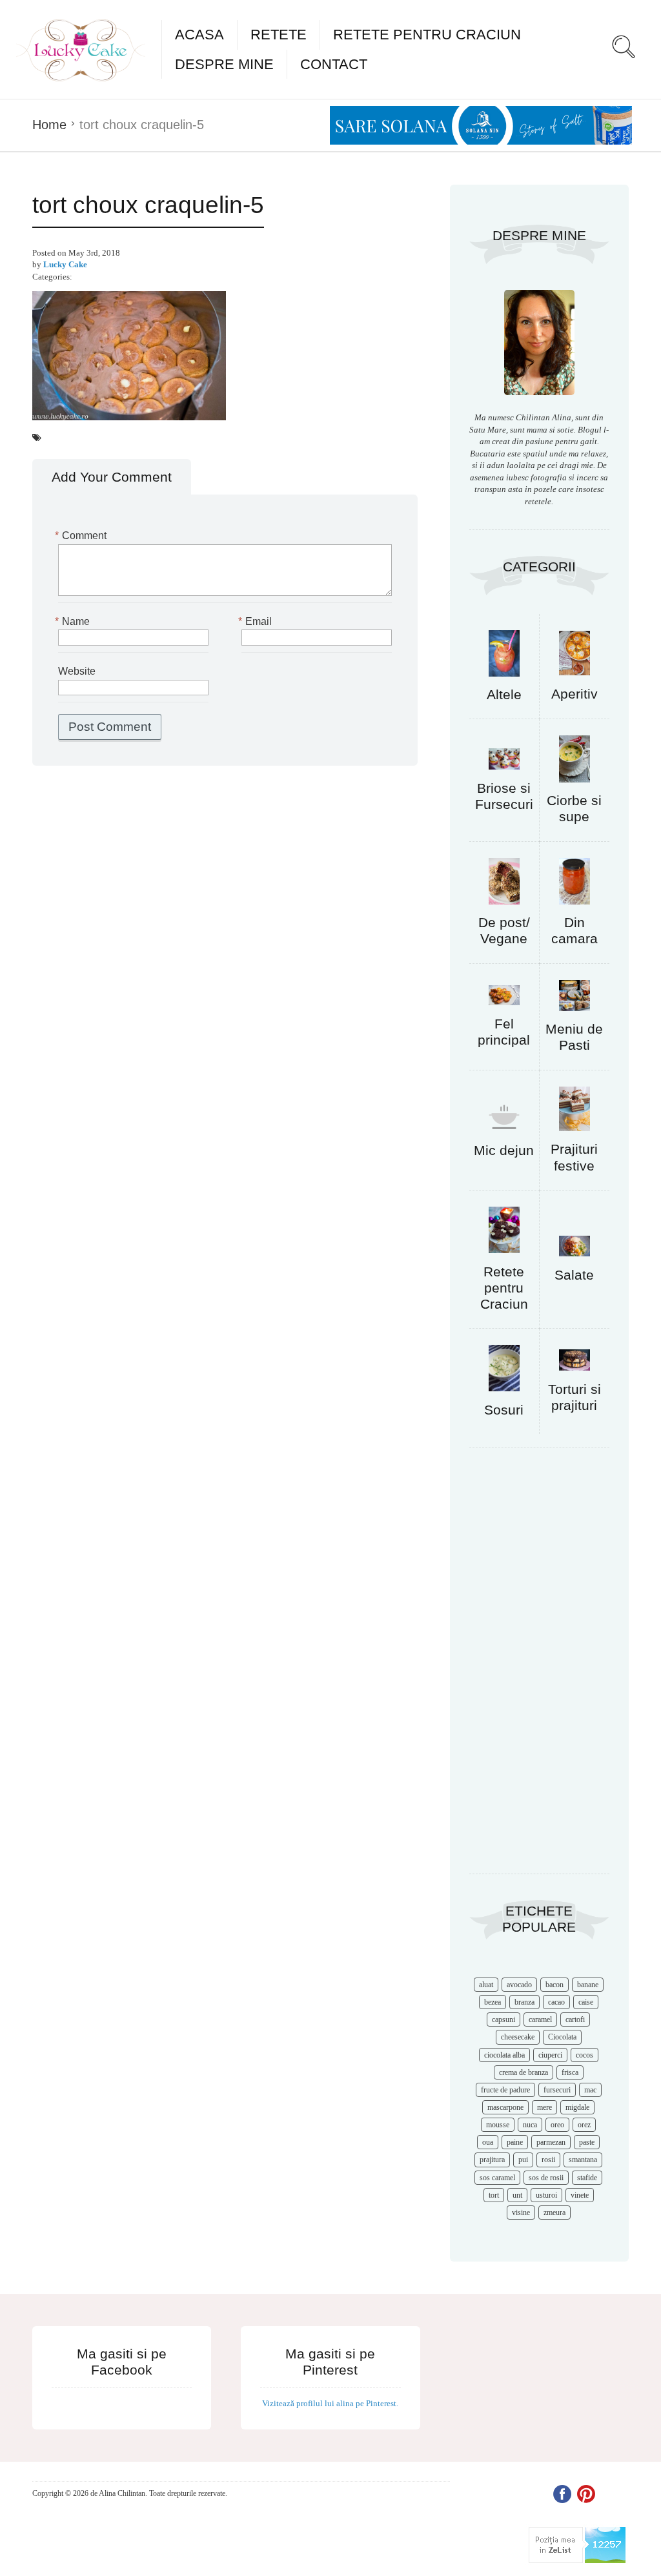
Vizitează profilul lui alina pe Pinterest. (330, 2403)
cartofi (575, 2019)
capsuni (503, 2019)
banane (588, 1985)
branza (524, 2002)
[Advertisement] (539, 1667)
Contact (334, 64)
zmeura (554, 2213)
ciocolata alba (504, 2055)
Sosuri (504, 1410)
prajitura (492, 2160)
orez (584, 2125)
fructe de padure (505, 2090)
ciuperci (550, 2055)
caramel (540, 2019)
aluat (486, 1985)
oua (488, 2142)
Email (257, 621)
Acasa (199, 35)
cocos (585, 2055)
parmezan (551, 2142)
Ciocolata (562, 2037)
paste (587, 2142)
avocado (519, 1985)
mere (544, 2107)
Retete (279, 35)
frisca (570, 2072)
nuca (530, 2125)
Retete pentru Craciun (427, 35)
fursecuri (557, 2090)
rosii (548, 2160)
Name (74, 621)
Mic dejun (504, 1150)
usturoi (546, 2195)
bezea (493, 2002)
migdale (577, 2107)
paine (515, 2142)
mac (590, 2090)
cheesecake (518, 2037)
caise (586, 2002)
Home (49, 125)
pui (523, 2160)
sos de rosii (546, 2178)
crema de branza (524, 2072)
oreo (557, 2125)
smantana (583, 2160)
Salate (574, 1275)
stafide (587, 2178)
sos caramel (497, 2178)
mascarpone (505, 2107)
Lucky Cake (65, 264)
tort (494, 2195)
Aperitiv (575, 694)
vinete (580, 2195)
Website (77, 671)
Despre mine (224, 64)
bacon (554, 1985)
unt (517, 2195)
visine (521, 2213)
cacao (556, 2002)
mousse (498, 2125)
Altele (504, 694)
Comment (82, 536)
